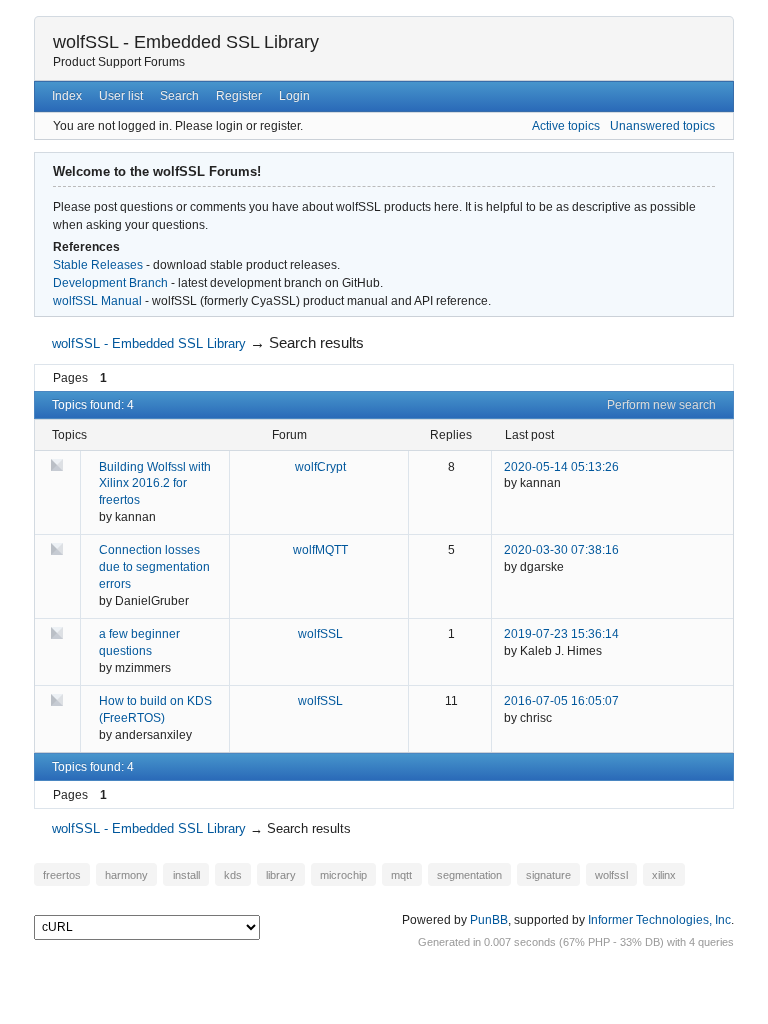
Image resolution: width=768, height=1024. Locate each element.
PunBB (489, 920)
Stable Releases (98, 265)
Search (179, 96)
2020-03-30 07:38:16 (561, 550)
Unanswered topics (662, 126)
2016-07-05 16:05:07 (561, 701)
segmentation (469, 874)
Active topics (566, 126)
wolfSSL (320, 634)
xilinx (664, 874)
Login (294, 96)
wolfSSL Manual (97, 301)
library (281, 874)
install (186, 874)
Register (239, 96)
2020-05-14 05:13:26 (561, 467)
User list (121, 96)
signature (548, 874)
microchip (343, 874)
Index (67, 96)
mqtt (401, 874)
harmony (126, 874)
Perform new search (661, 405)
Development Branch (110, 283)
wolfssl (611, 874)
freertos (62, 874)
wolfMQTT (320, 550)
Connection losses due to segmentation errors (154, 567)
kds (233, 874)
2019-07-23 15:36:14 (561, 634)
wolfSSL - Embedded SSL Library (186, 42)
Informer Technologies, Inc (659, 920)
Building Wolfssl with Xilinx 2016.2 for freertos (155, 484)
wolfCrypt (320, 467)
